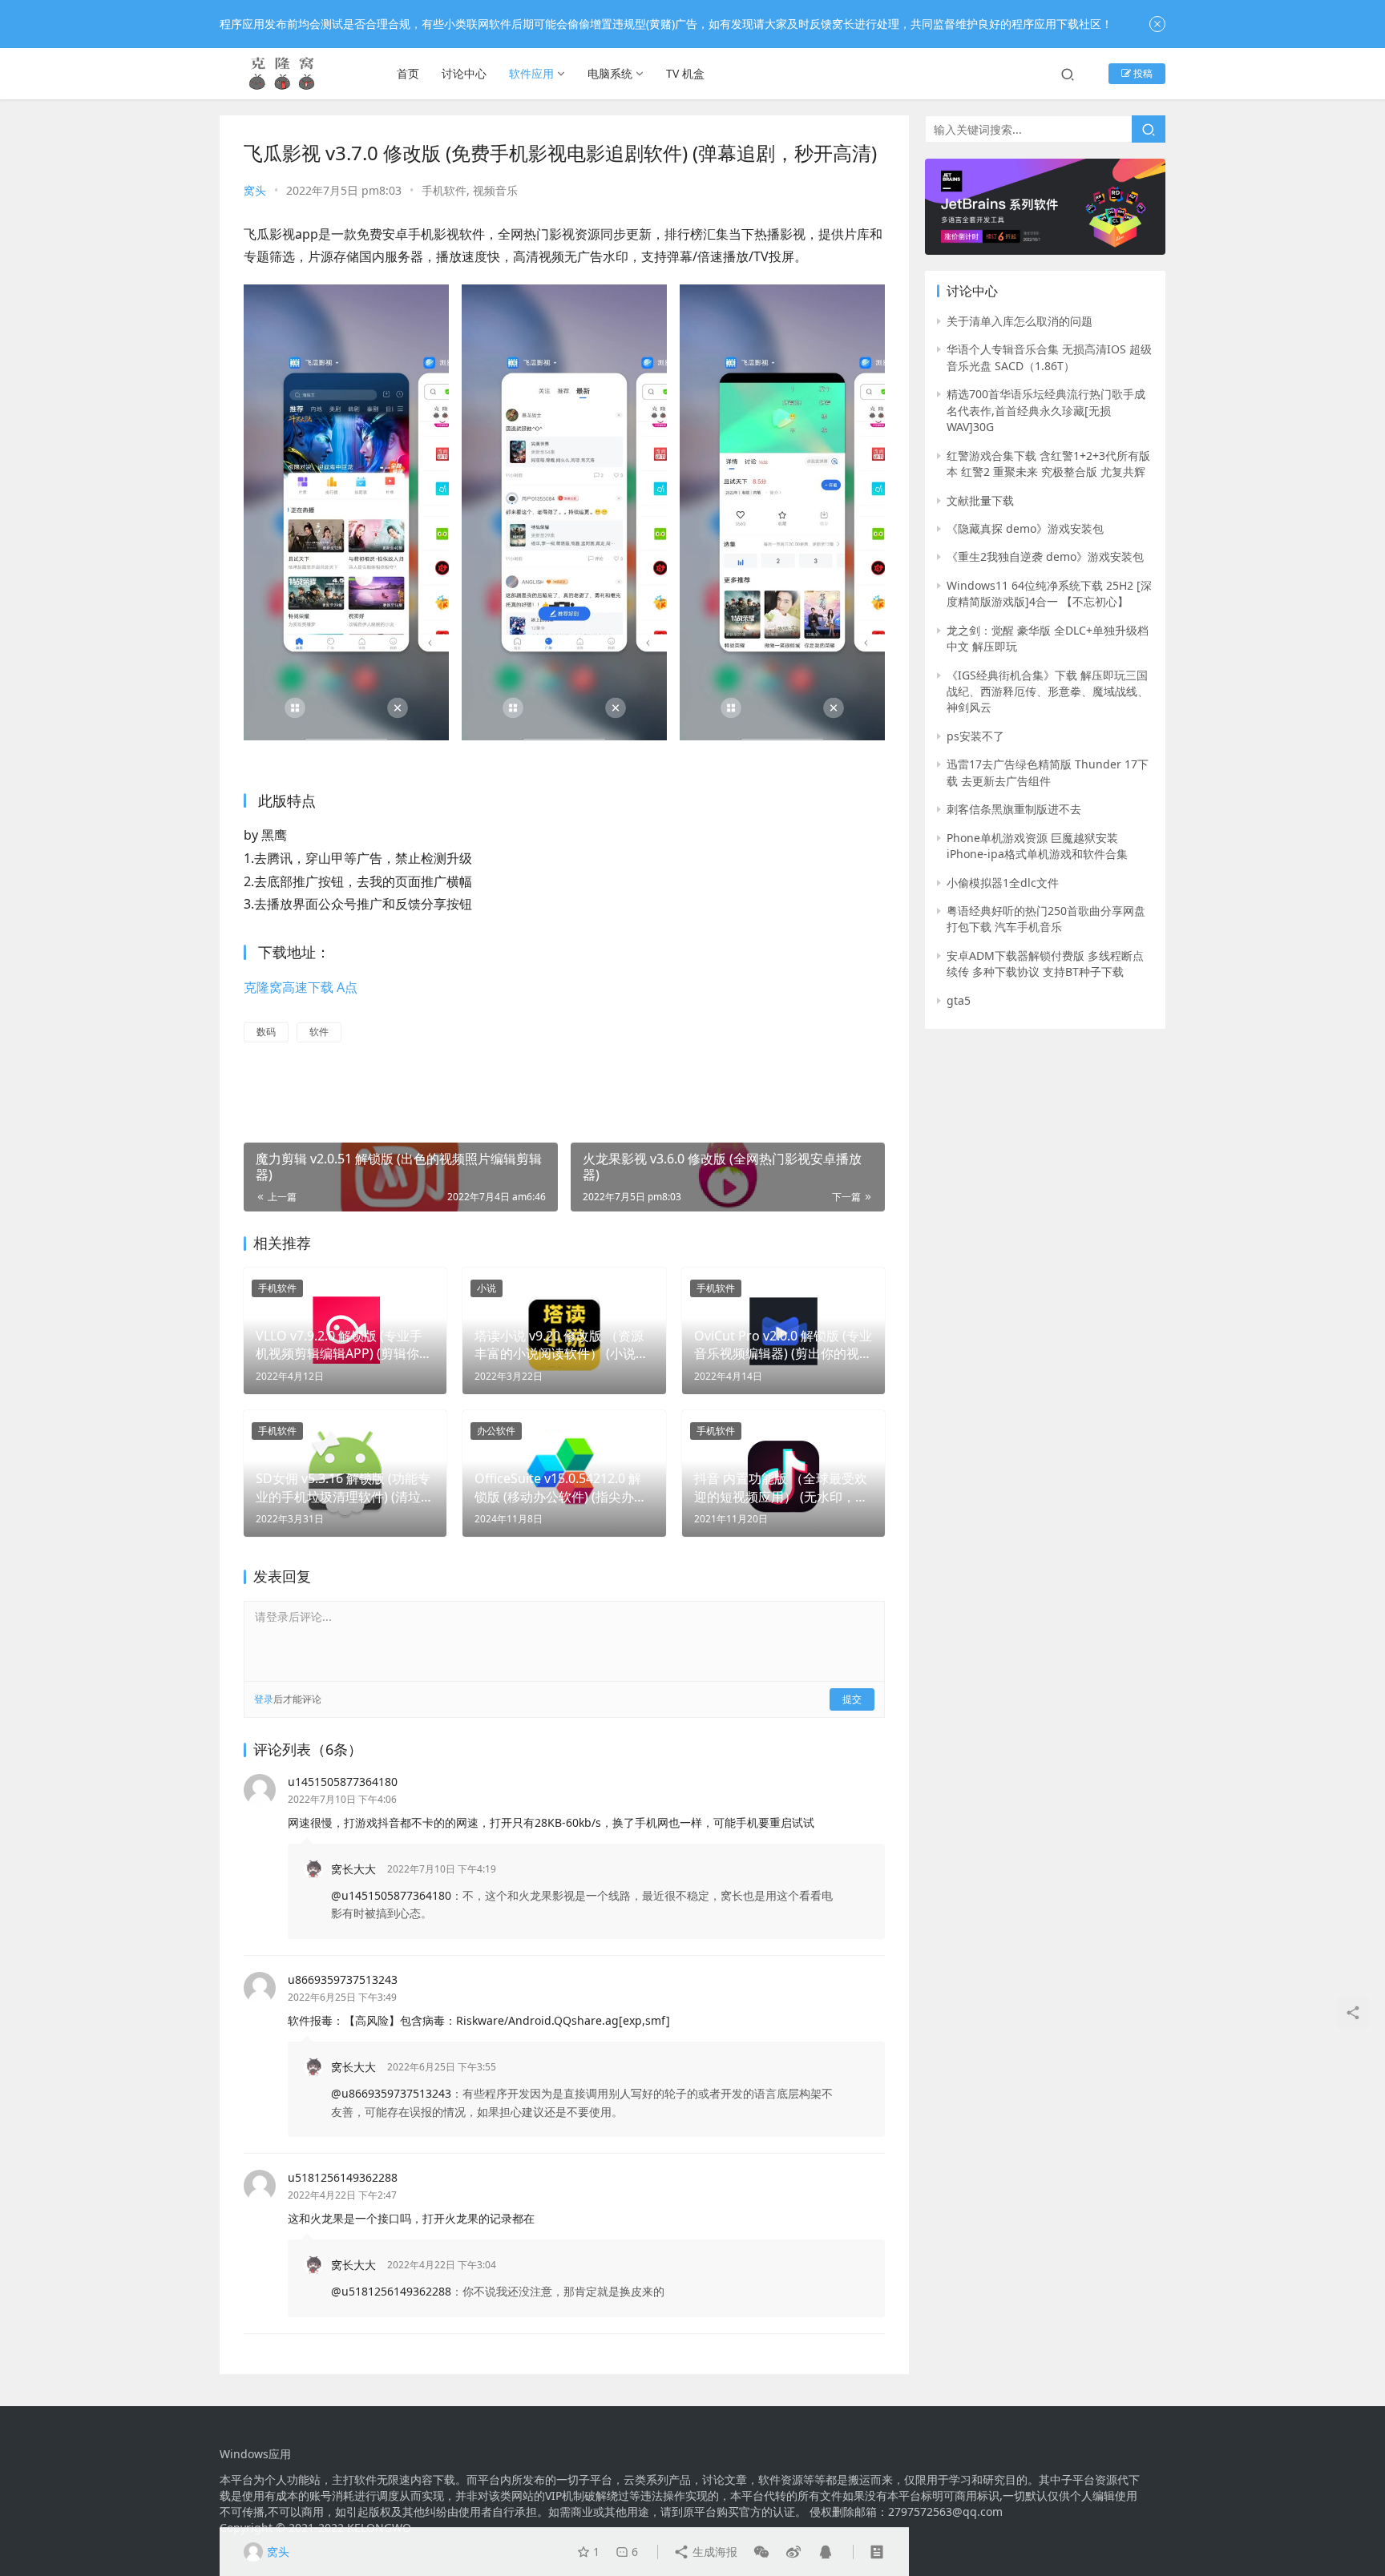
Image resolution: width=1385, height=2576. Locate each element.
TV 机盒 (685, 73)
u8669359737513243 (343, 1979)
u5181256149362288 (343, 2177)
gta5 (959, 1000)
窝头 (255, 190)
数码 (266, 1032)
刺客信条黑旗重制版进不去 (1014, 809)
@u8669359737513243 (391, 2093)
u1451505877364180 (343, 1782)
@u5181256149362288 (391, 2291)
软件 (319, 1032)
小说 (487, 1288)
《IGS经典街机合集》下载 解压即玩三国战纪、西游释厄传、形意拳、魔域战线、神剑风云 (1048, 691)
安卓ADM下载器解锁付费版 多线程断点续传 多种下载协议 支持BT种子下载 (1045, 963)
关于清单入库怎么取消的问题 (1020, 321)
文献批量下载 (980, 500)
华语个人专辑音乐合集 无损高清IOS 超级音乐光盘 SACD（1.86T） (1049, 357)
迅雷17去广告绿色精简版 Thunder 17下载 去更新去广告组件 (1048, 772)
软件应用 (531, 73)
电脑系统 (610, 73)
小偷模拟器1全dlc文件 (1003, 883)
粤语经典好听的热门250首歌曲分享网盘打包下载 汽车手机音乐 (1046, 919)
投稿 (1142, 73)
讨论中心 (464, 73)
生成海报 (713, 2552)
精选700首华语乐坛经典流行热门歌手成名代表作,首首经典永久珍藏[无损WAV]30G (1046, 410)
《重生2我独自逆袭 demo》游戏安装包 (1045, 556)
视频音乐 (495, 190)
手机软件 (444, 190)
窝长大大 (353, 1869)
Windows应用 (255, 2454)
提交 (852, 1699)
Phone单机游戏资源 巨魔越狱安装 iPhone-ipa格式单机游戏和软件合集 (1037, 846)
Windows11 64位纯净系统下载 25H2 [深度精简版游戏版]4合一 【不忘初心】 (1049, 593)
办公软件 (496, 1431)
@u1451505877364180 (391, 1895)
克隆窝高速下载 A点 (301, 987)
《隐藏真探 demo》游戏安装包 (1025, 528)
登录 (264, 1699)
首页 (408, 73)
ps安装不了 (975, 736)
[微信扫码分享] (761, 2552)
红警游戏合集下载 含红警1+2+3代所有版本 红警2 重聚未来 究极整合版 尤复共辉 (1048, 464)
